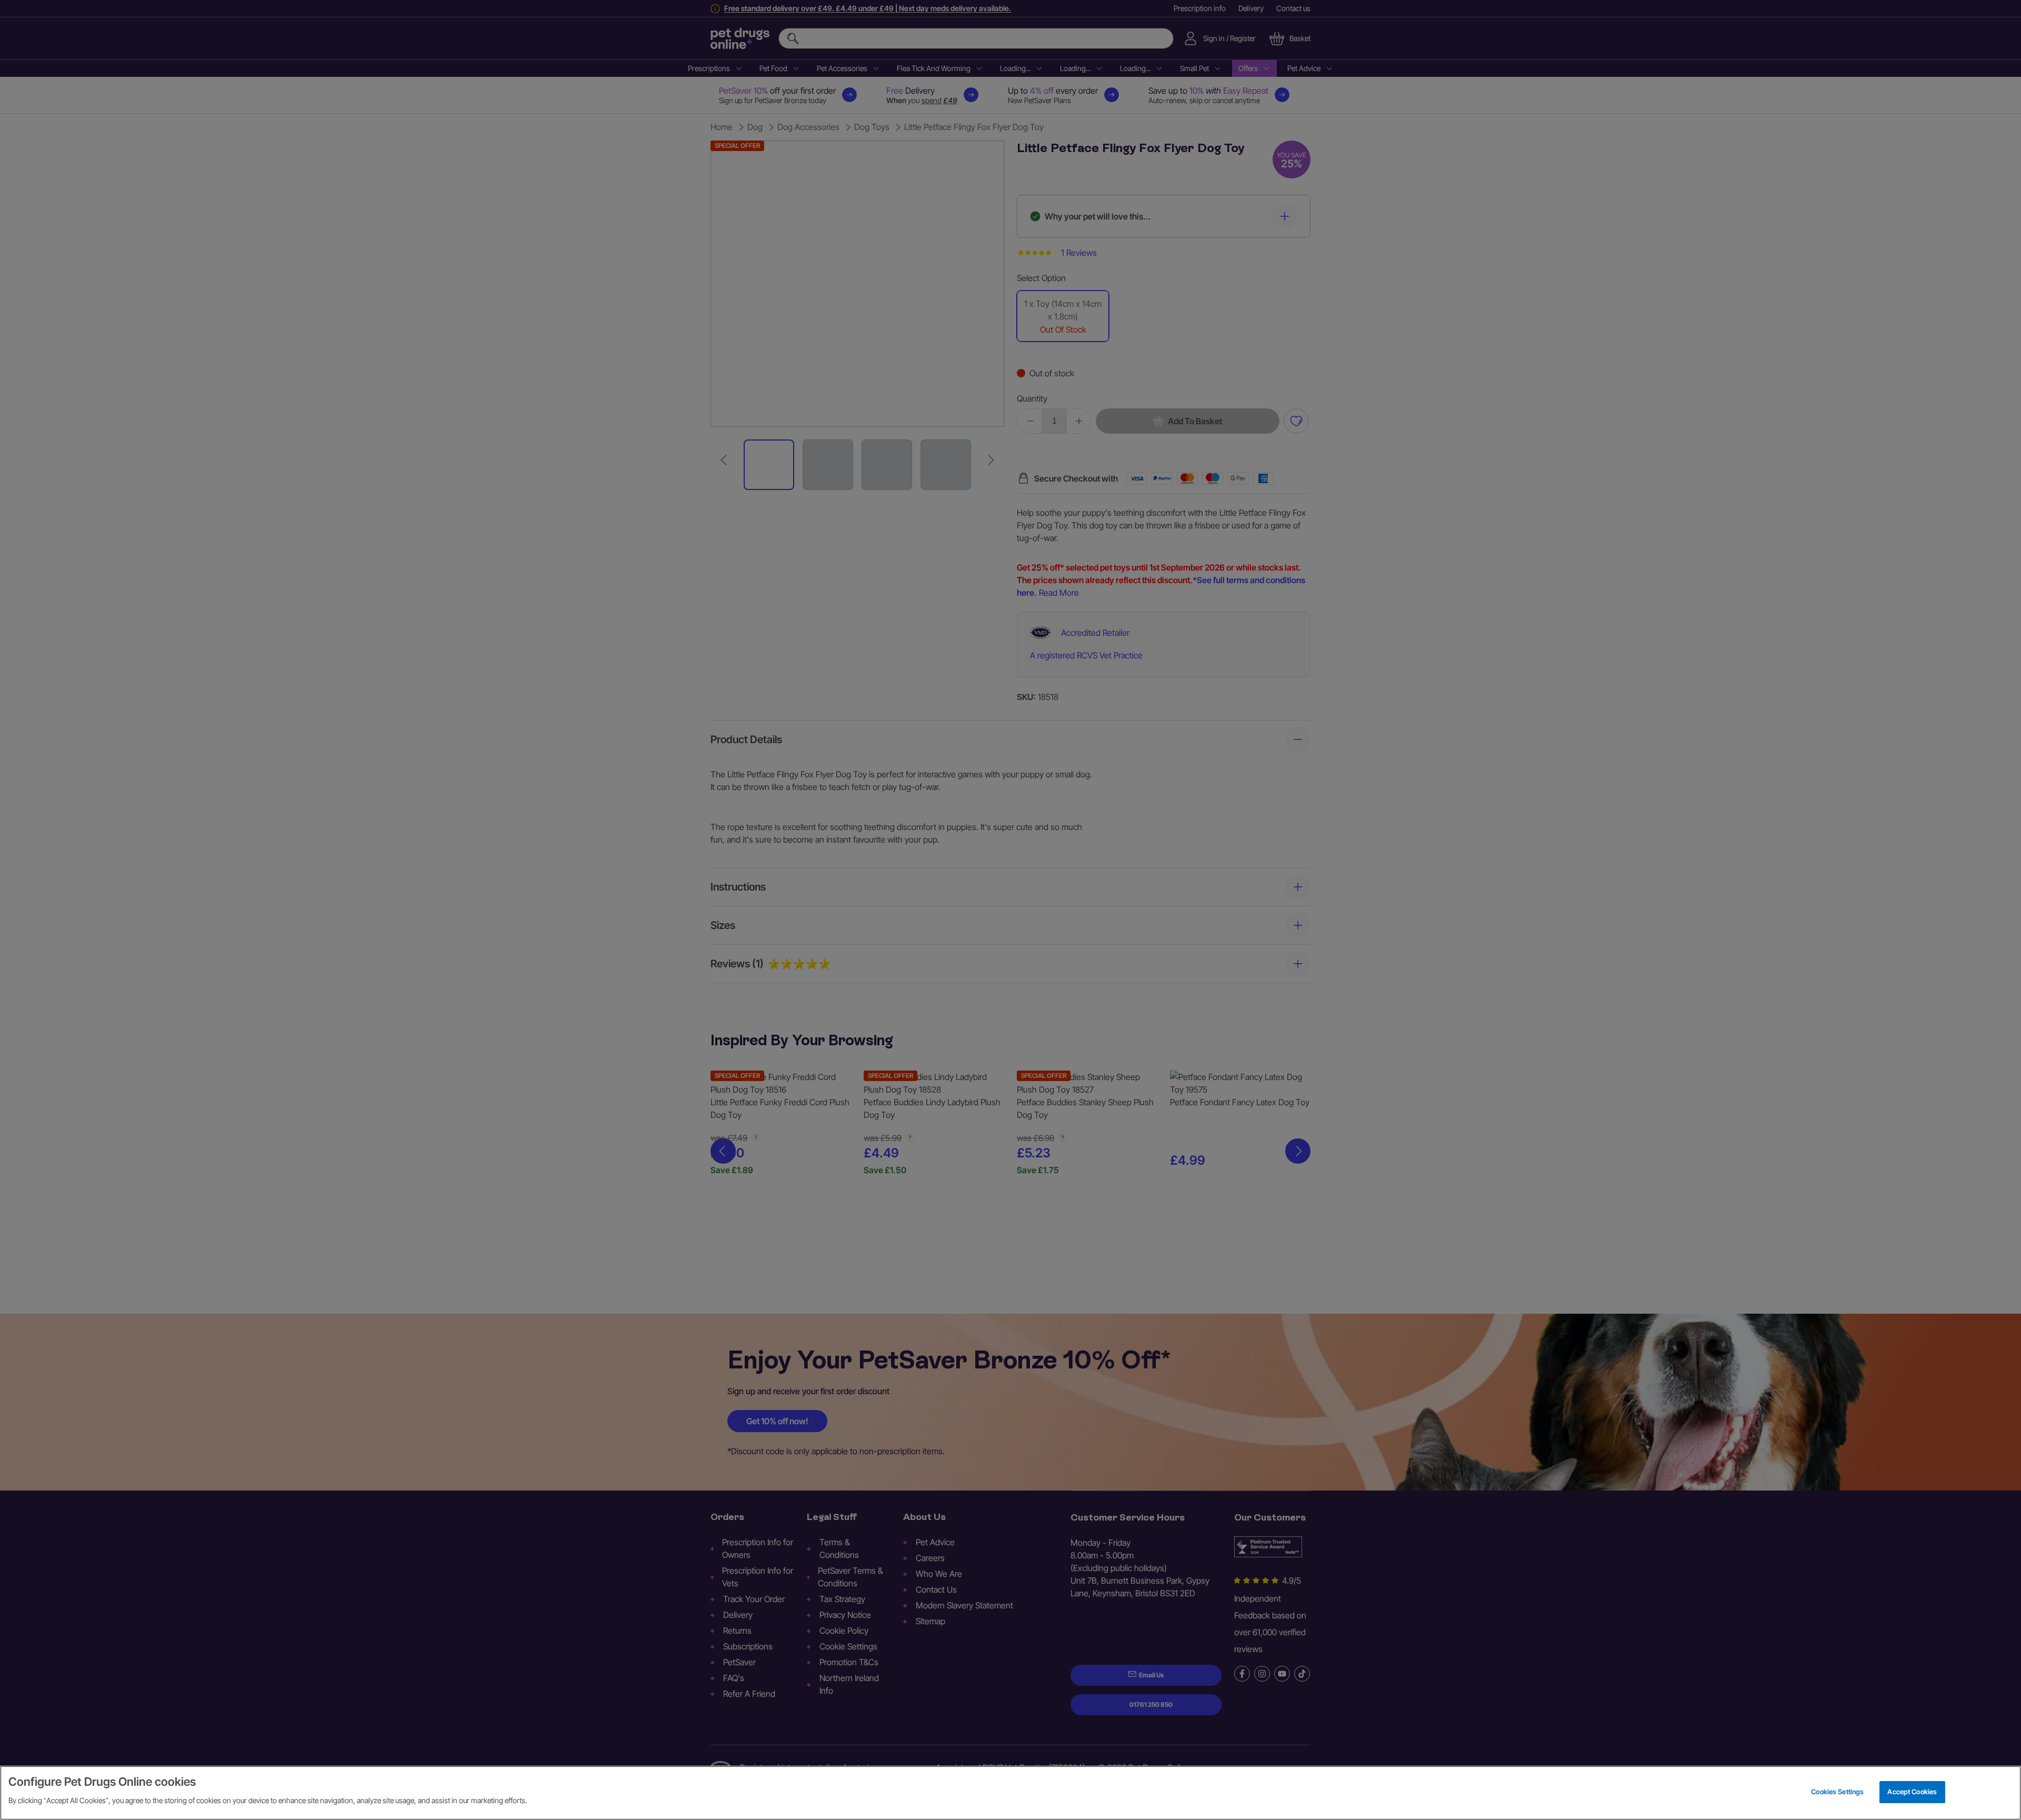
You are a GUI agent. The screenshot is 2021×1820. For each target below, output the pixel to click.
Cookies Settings (1837, 1792)
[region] (1010, 1793)
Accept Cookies (1912, 1792)
